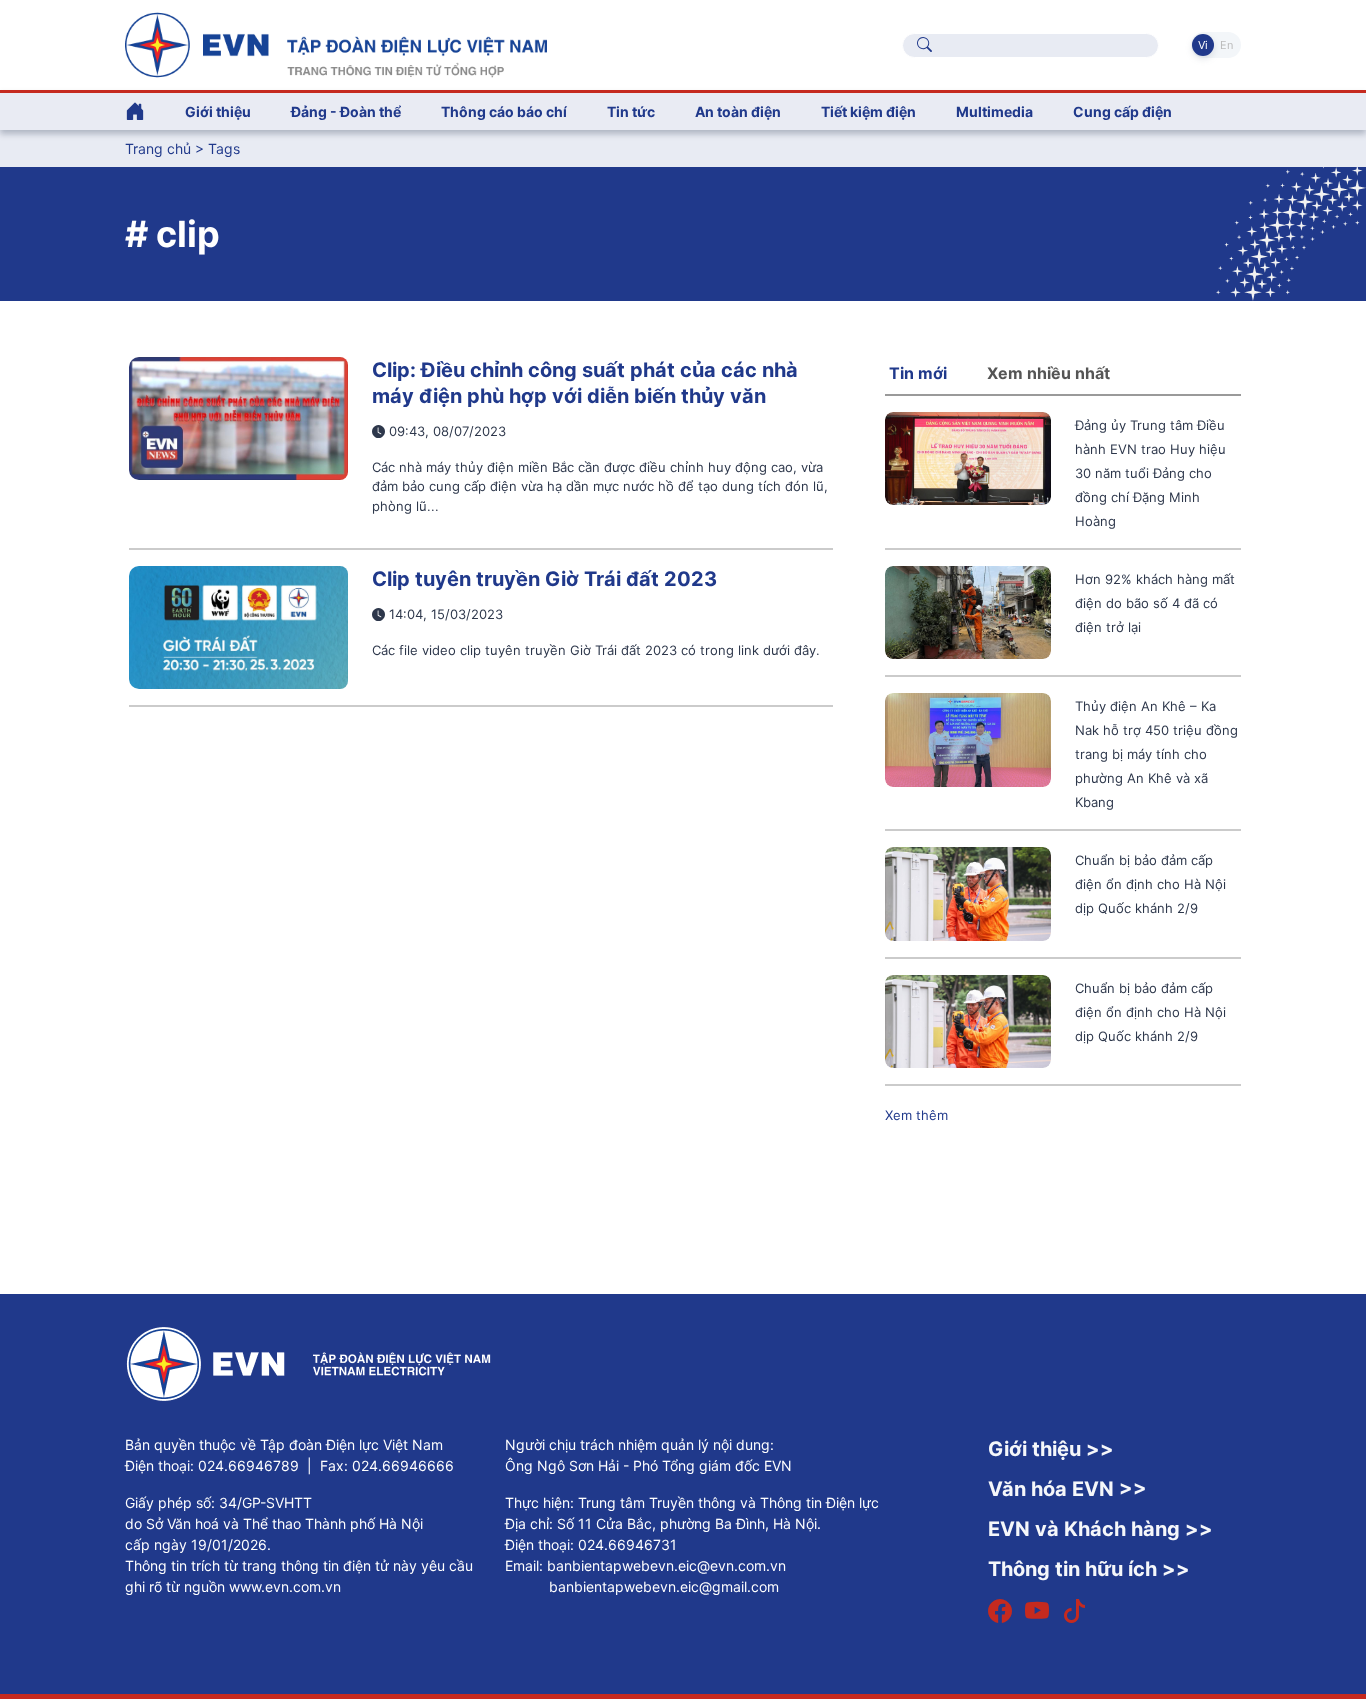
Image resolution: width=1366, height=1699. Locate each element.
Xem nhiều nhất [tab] (1048, 373)
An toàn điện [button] (738, 111)
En (1226, 45)
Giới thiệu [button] (218, 111)
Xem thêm (916, 1115)
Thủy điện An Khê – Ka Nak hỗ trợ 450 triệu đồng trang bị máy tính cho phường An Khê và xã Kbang (1156, 754)
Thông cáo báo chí (504, 111)
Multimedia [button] (994, 111)
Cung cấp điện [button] (1122, 111)
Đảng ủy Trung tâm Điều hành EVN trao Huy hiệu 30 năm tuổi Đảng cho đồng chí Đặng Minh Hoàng (1150, 473)
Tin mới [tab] (918, 373)
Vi (1203, 45)
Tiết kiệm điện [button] (868, 111)
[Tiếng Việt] (336, 43)
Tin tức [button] (631, 111)
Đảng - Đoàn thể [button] (346, 111)
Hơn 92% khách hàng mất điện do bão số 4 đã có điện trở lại (1155, 603)
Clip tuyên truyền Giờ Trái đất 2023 (544, 579)
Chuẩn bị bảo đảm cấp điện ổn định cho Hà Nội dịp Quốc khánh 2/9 (1150, 884)
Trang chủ (158, 148)
